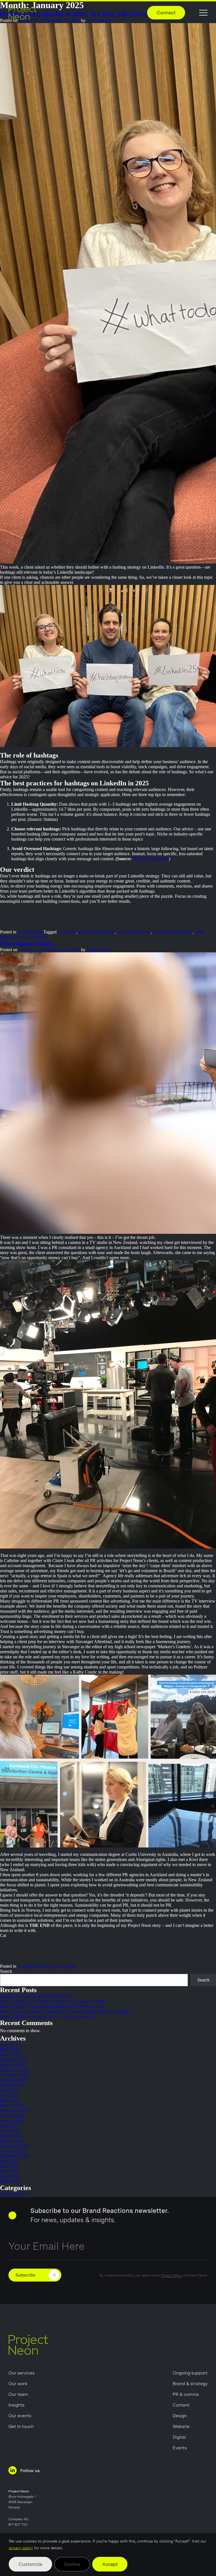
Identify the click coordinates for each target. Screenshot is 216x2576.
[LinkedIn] (22, 924)
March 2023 (11, 2181)
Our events (20, 2416)
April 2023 (10, 2176)
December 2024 (14, 2111)
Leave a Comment (29, 937)
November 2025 (14, 2075)
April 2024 (10, 2131)
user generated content (173, 932)
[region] (108, 2555)
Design (180, 2416)
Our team (18, 2394)
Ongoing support (190, 2373)
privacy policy (21, 2548)
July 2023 (9, 2161)
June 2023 (9, 2166)
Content (181, 2405)
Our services (22, 2373)
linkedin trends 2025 (97, 932)
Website (181, 2426)
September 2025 (14, 2080)
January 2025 (12, 2105)
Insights (16, 2405)
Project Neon (98, 950)
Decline (72, 2564)
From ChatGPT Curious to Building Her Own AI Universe (52, 2006)
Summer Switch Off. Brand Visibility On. (38, 1996)
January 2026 (12, 2065)
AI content (67, 932)
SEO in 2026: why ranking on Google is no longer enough (52, 2001)
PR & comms (186, 2394)
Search (6, 1971)
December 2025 (14, 2070)
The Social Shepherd (150, 859)
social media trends (134, 932)
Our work (18, 2384)
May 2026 (9, 2050)
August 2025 (12, 2085)
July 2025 (9, 2090)
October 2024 (12, 2116)
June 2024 (9, 2126)
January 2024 (12, 2141)
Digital (179, 2437)
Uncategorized (30, 932)
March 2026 (11, 2055)
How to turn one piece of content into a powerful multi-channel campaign (65, 2011)
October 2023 (12, 2151)
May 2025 (9, 2100)
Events (180, 2448)
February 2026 (13, 2060)
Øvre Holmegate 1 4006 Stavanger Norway (22, 2502)
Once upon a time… (29, 943)
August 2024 (12, 2121)
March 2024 (11, 2136)
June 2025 (9, 2095)
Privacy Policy (171, 2275)
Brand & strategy (190, 2384)
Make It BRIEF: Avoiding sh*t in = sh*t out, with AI (48, 2017)
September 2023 (14, 2156)
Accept (110, 2564)
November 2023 (14, 2146)
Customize (30, 2564)
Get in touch (21, 2426)
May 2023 (9, 2171)
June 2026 (9, 2045)
